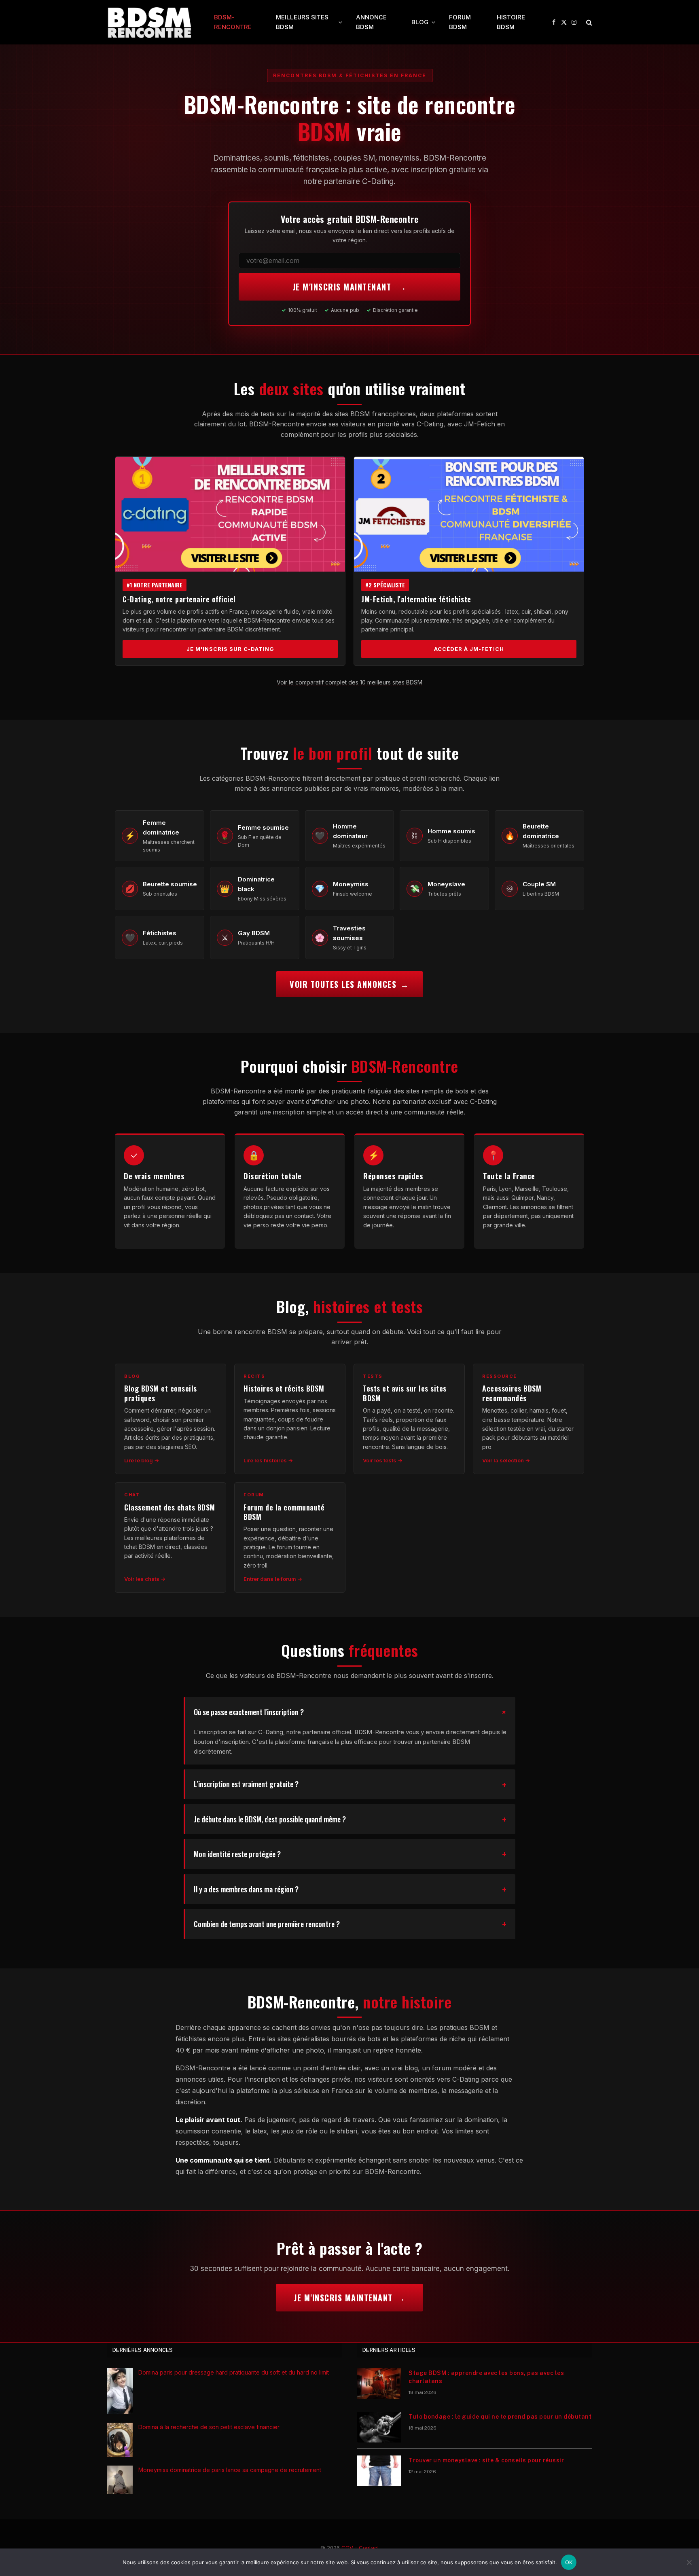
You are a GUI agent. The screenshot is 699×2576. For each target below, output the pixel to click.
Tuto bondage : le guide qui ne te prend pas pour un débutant (500, 2417)
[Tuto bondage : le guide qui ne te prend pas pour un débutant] (379, 2427)
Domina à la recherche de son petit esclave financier (209, 2427)
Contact (369, 2548)
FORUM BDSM (460, 22)
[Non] (689, 2562)
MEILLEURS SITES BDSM (302, 22)
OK (569, 2562)
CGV (347, 2548)
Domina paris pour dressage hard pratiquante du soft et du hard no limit (234, 2372)
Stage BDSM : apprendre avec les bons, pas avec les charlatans (486, 2377)
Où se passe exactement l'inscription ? (249, 1712)
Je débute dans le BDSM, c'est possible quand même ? (270, 1819)
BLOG (420, 22)
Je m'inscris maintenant (343, 287)
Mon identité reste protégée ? (237, 1854)
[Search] (588, 22)
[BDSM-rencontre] (150, 22)
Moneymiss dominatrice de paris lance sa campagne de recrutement (230, 2470)
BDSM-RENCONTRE (233, 22)
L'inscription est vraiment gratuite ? (246, 1784)
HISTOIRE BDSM (511, 22)
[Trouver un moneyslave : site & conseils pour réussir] (379, 2471)
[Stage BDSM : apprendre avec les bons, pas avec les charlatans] (379, 2383)
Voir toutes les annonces (343, 984)
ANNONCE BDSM (371, 22)
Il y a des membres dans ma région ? (246, 1889)
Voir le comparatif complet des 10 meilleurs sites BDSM (349, 682)
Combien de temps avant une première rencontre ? (267, 1924)
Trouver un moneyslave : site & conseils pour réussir (486, 2460)
